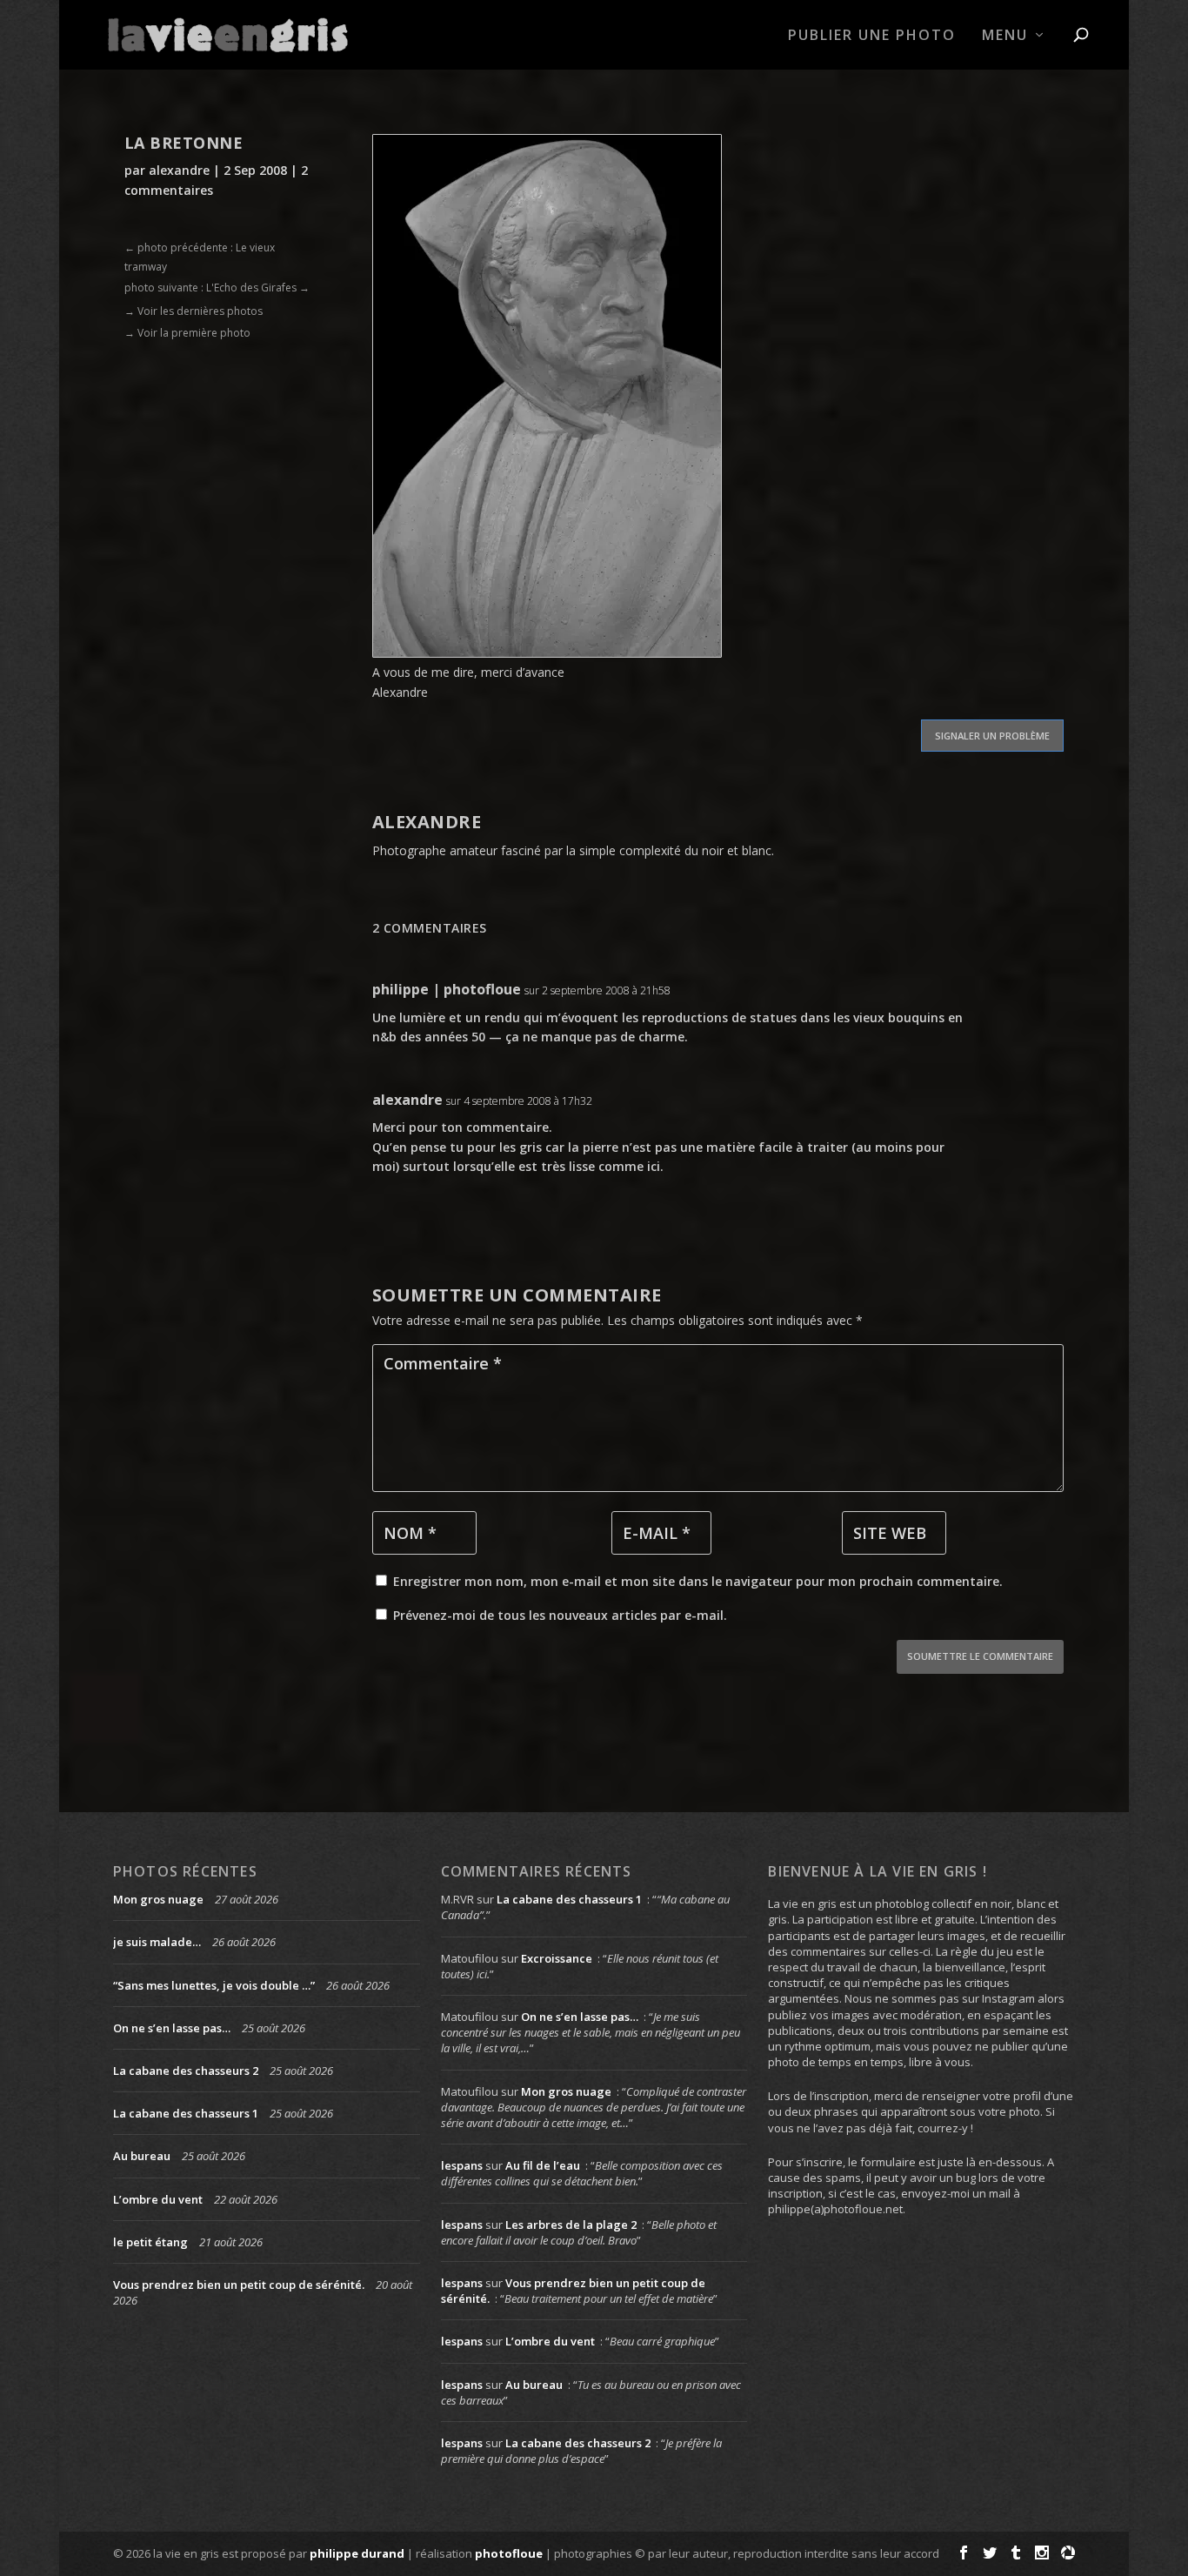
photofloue (509, 2553)
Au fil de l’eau (543, 2165)
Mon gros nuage (158, 1899)
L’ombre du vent (158, 2199)
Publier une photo (872, 36)
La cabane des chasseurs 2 (186, 2071)
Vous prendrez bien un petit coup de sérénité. (239, 2285)
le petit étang (150, 2242)
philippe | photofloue (447, 989)
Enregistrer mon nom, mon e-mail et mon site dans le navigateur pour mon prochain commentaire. (698, 1581)
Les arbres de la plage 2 (571, 2225)
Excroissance (557, 1958)
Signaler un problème (992, 736)
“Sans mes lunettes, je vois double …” (214, 1985)
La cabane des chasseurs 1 (186, 2113)
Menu (1005, 36)
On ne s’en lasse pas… (172, 2028)
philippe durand (357, 2553)
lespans (462, 2165)
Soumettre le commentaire (980, 1656)
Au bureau (142, 2156)
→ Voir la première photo (187, 333)
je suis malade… (157, 1942)
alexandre (179, 170)
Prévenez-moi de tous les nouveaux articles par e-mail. (560, 1615)
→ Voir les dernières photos (194, 311)
